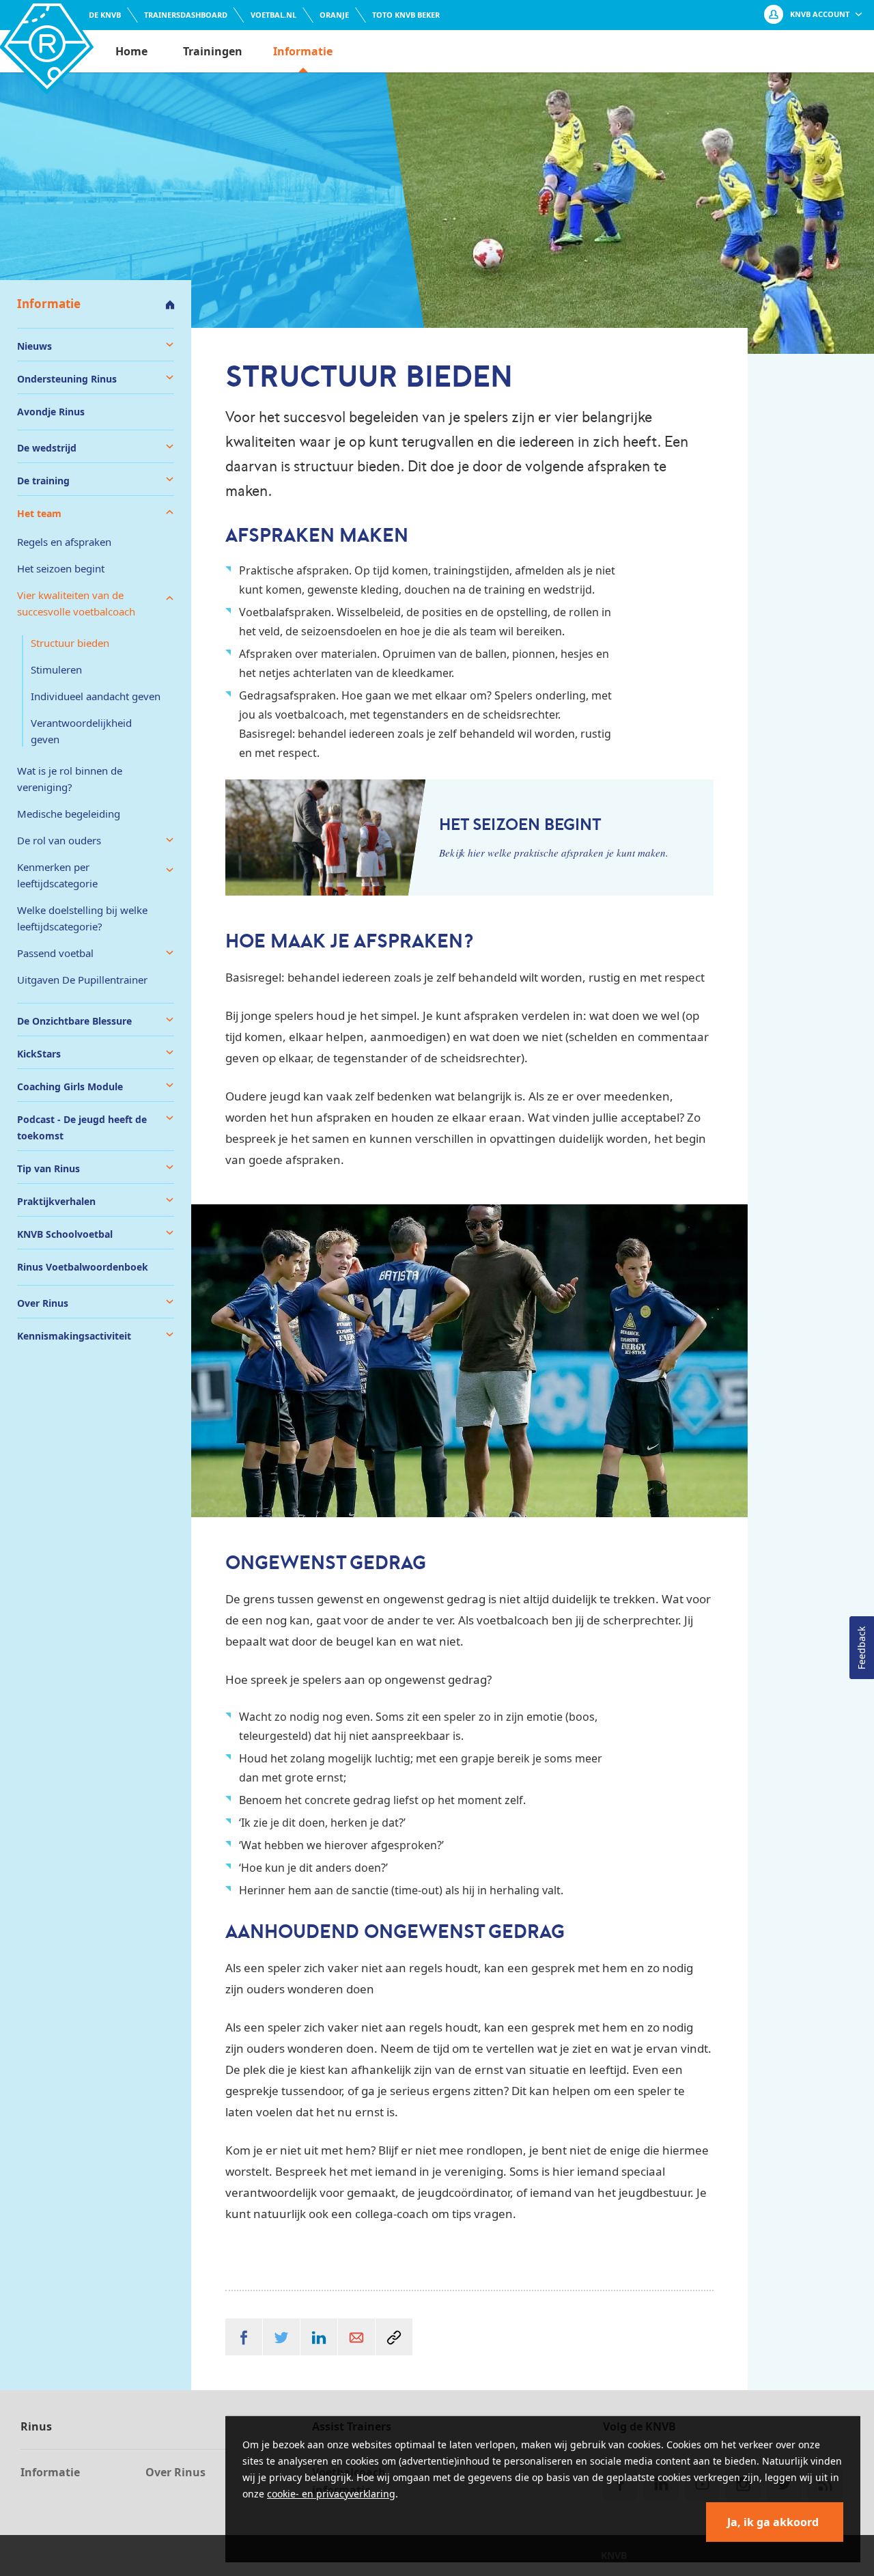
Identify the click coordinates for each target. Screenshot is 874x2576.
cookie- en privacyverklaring (331, 2494)
